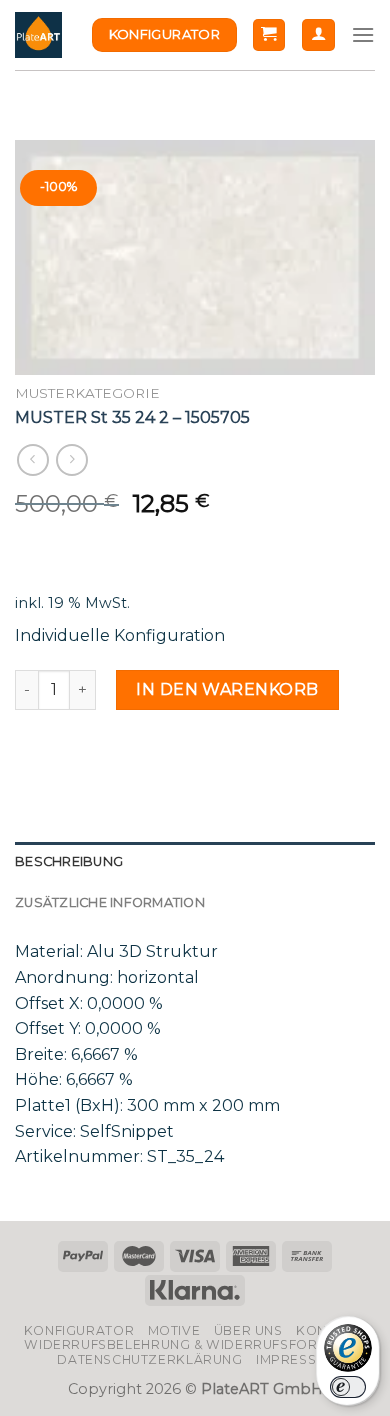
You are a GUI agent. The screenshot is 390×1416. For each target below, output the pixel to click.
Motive (174, 1330)
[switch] (348, 1387)
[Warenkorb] (269, 35)
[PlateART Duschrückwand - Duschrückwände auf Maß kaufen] (38, 35)
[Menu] (363, 34)
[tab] (195, 862)
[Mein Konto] (318, 35)
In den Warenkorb (227, 689)
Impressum (297, 1359)
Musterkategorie (87, 393)
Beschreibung (69, 861)
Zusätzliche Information (110, 902)
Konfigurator (79, 1330)
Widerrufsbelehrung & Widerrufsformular (194, 1344)
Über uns (248, 1330)
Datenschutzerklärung (149, 1359)
